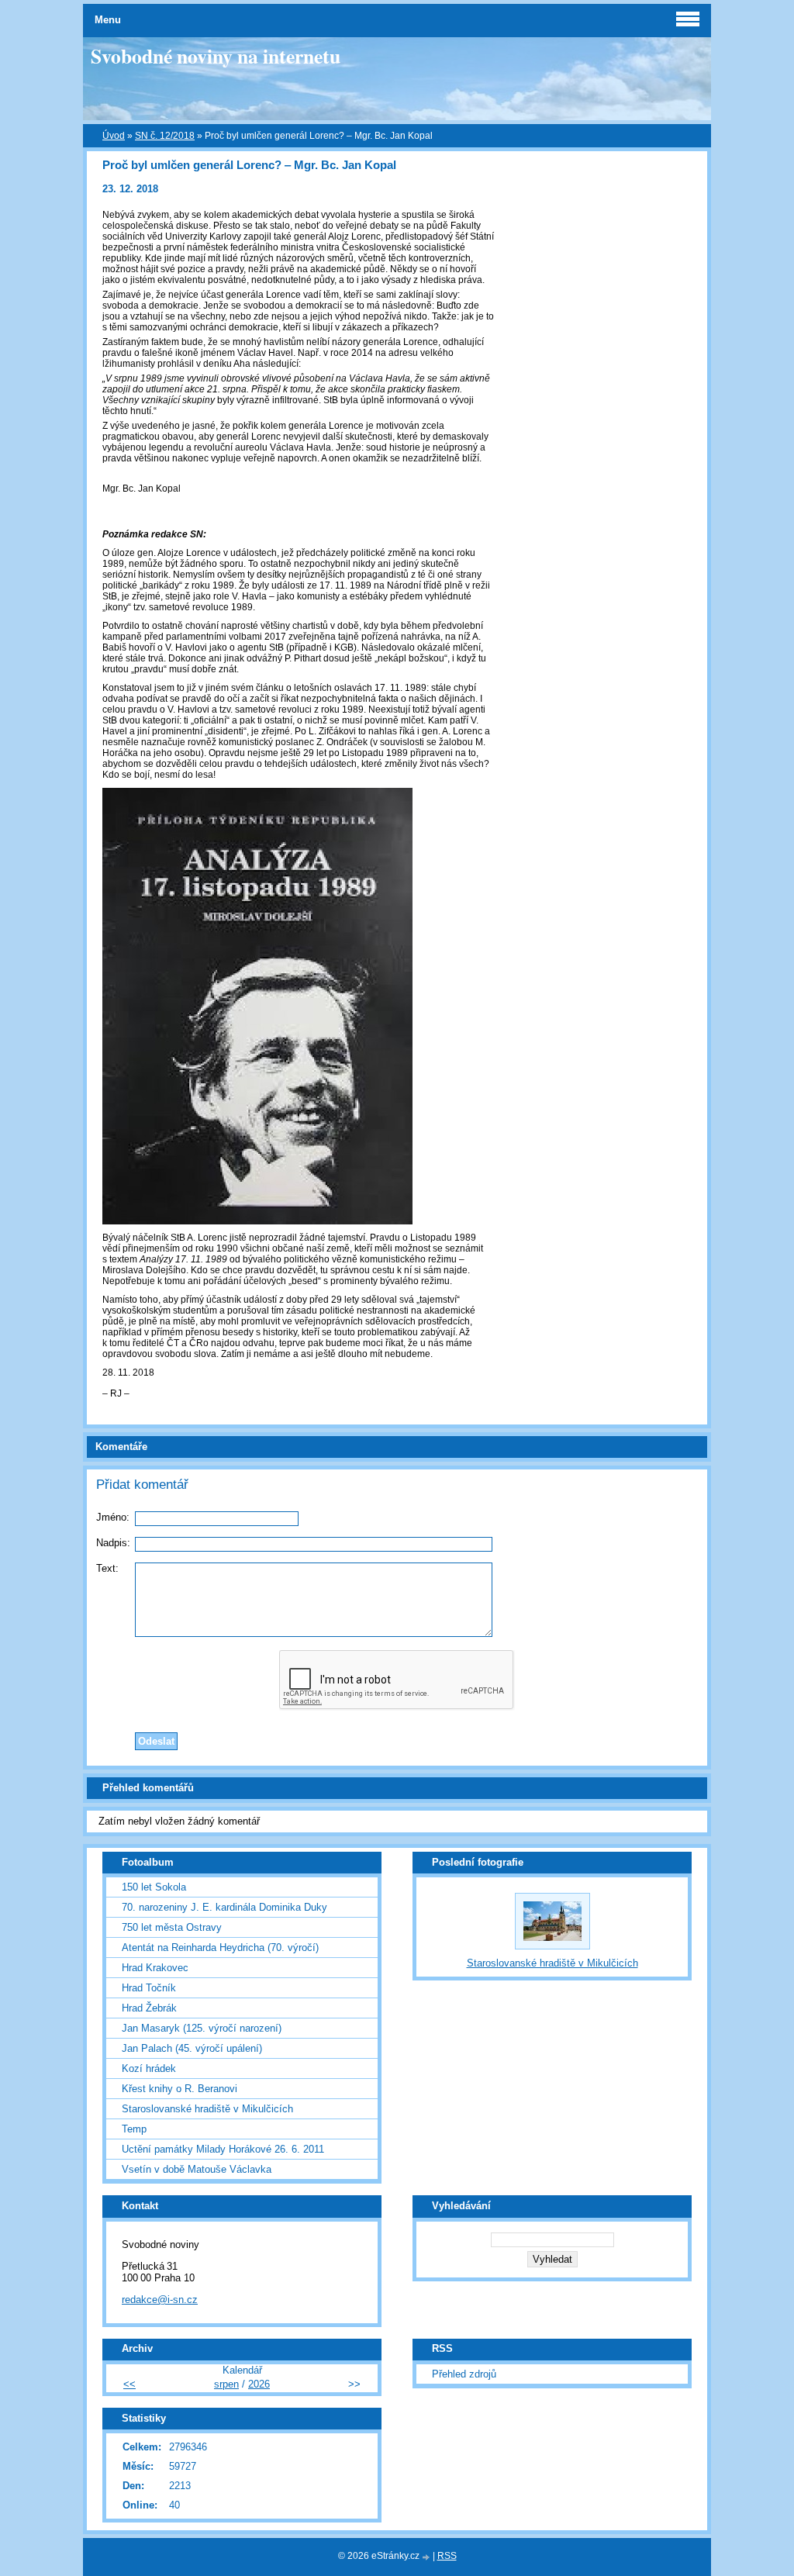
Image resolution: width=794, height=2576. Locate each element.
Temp (134, 2129)
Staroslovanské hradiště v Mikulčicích (207, 2109)
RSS (447, 2556)
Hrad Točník (149, 1988)
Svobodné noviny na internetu (216, 56)
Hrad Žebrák (149, 2008)
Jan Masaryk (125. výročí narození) (202, 2028)
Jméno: (113, 1517)
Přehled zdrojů (464, 2374)
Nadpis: (113, 1543)
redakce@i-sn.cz (160, 2300)
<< (129, 2384)
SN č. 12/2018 (165, 136)
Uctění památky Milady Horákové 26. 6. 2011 (223, 2149)
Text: (107, 1568)
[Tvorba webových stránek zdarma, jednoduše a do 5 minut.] (427, 2557)
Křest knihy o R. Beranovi (180, 2089)
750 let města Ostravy (172, 1927)
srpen (226, 2384)
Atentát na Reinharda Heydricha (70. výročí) (220, 1948)
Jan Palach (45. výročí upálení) (192, 2048)
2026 (259, 2384)
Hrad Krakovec (155, 1968)
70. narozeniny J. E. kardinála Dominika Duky (224, 1907)
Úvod (114, 136)
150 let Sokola (154, 1887)
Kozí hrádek (149, 2068)
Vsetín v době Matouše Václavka (197, 2169)
